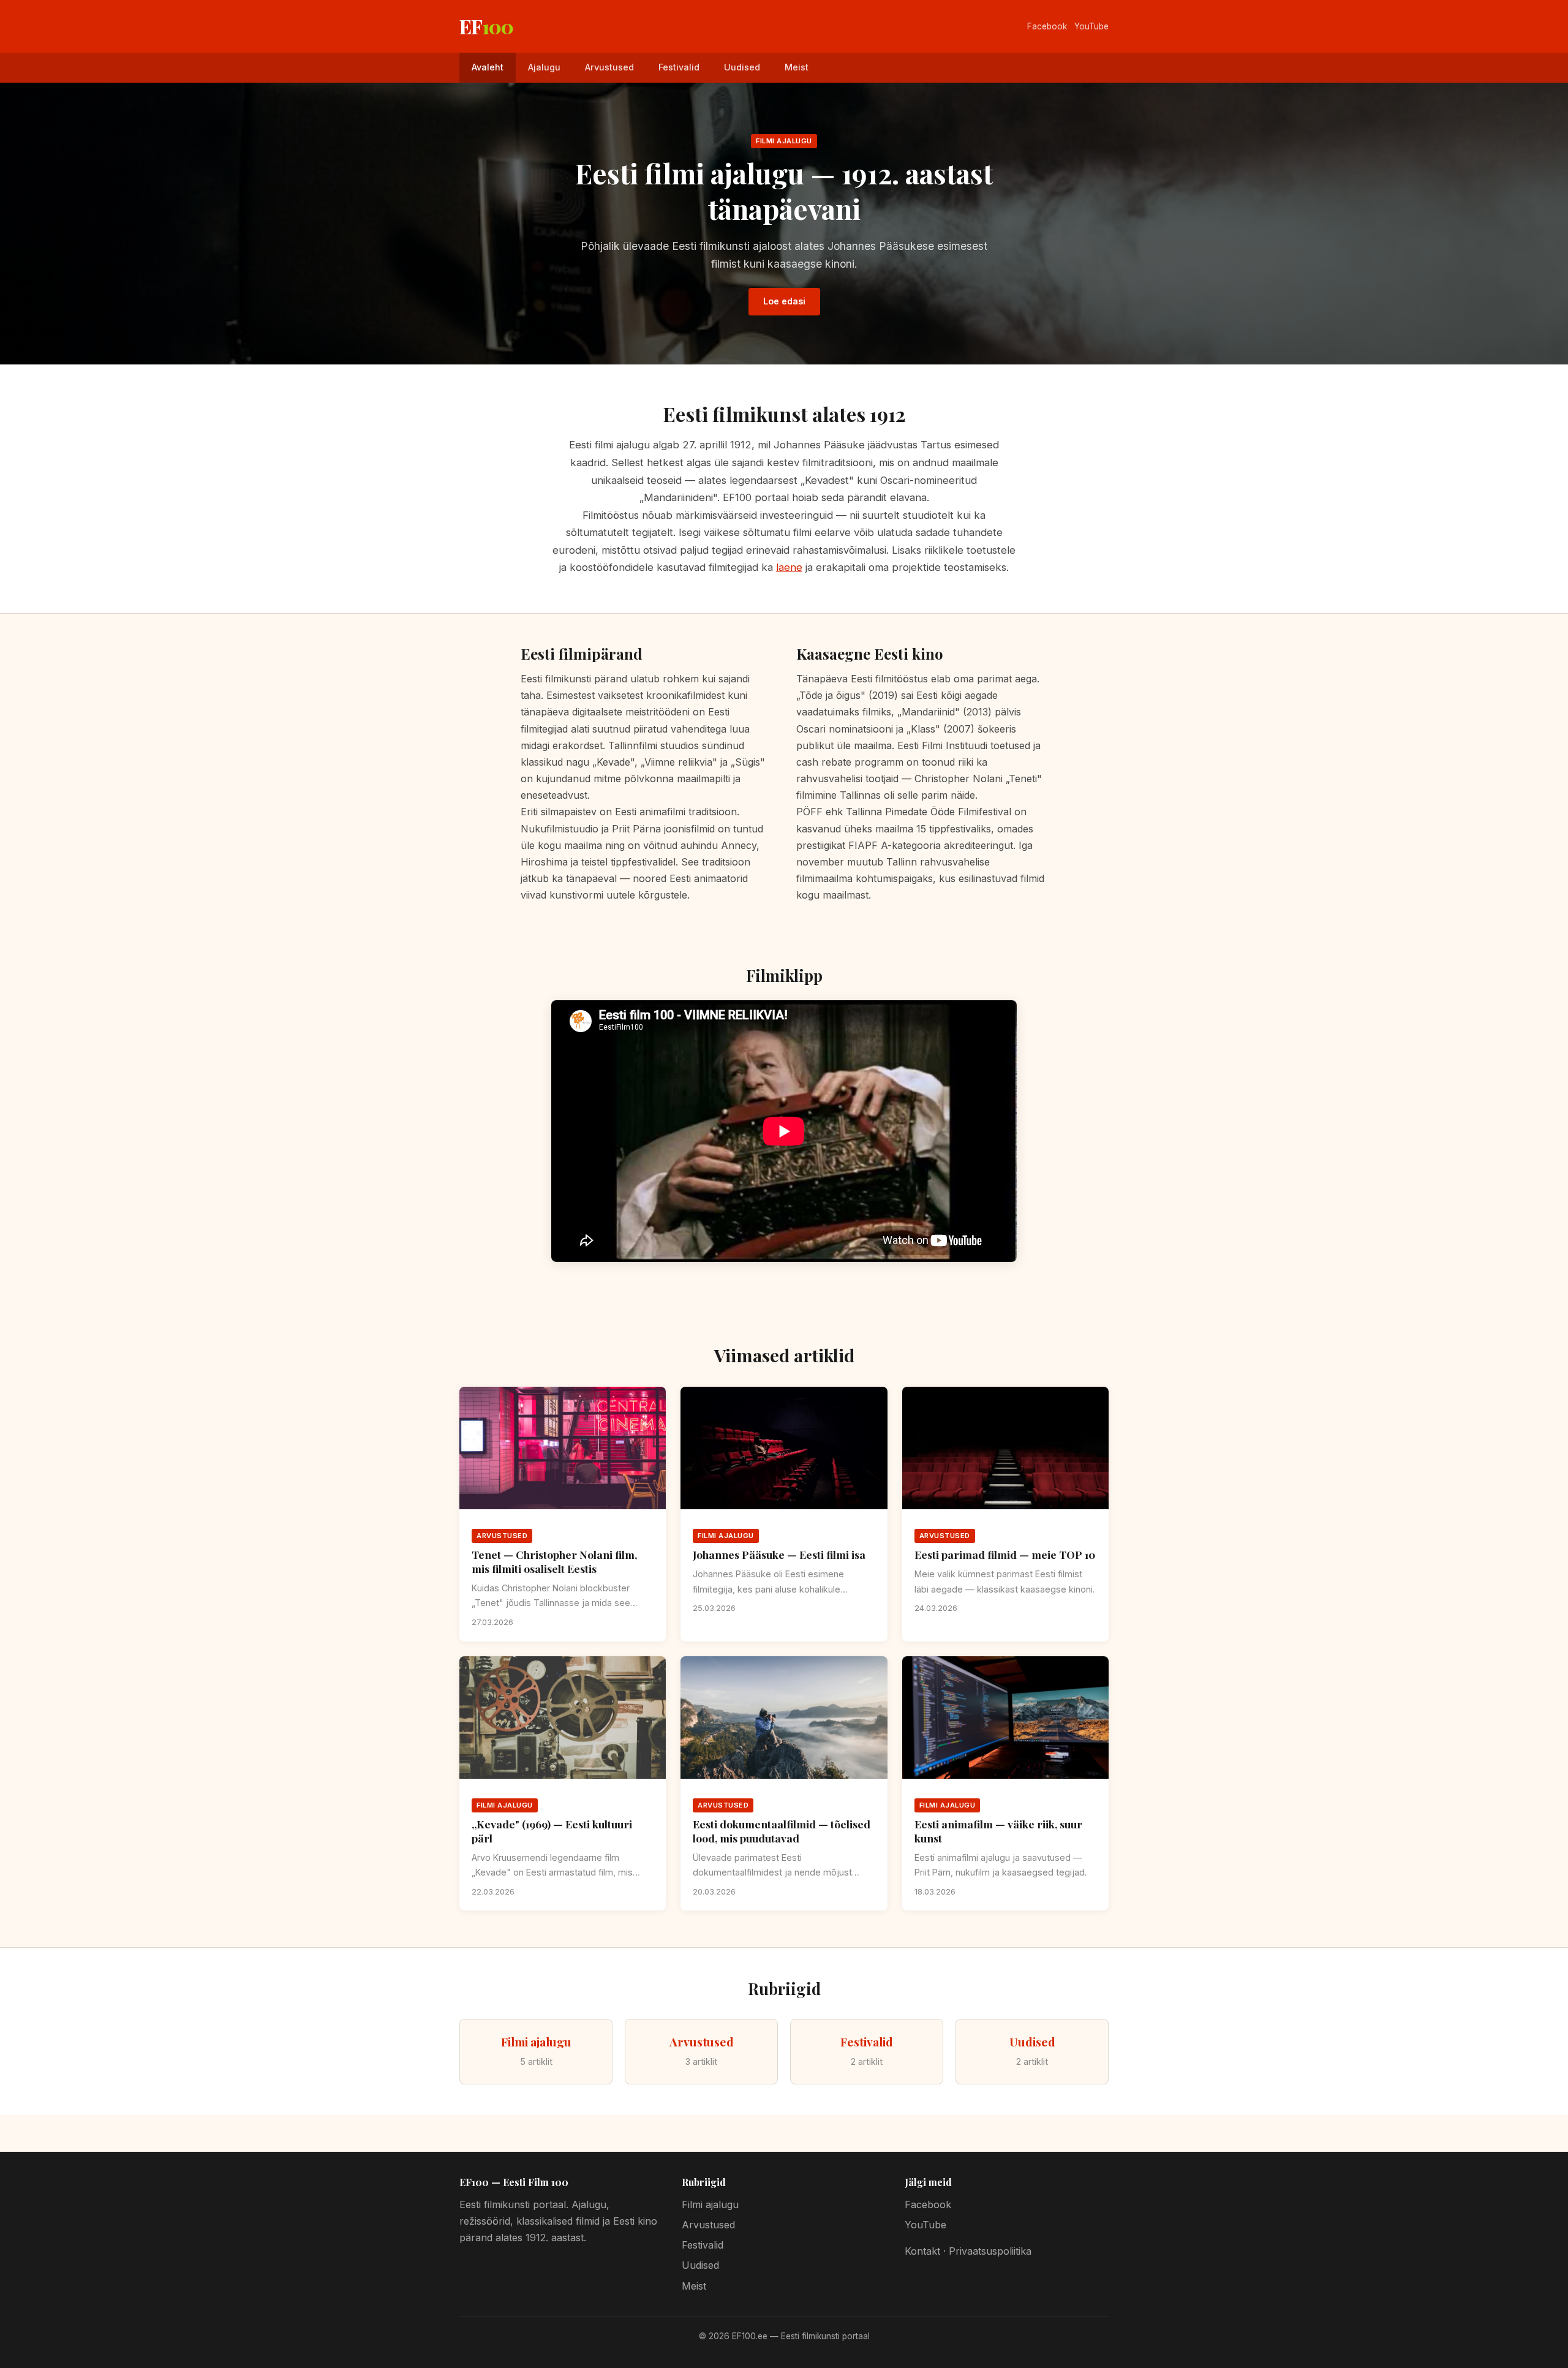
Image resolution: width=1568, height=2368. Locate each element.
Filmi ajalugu (710, 2204)
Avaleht (488, 67)
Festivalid (679, 67)
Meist (797, 67)
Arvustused (609, 67)
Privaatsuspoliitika (990, 2251)
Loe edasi (784, 301)
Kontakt (922, 2251)
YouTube (1091, 26)
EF (486, 26)
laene (789, 567)
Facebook (1047, 26)
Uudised (742, 67)
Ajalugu (544, 67)
